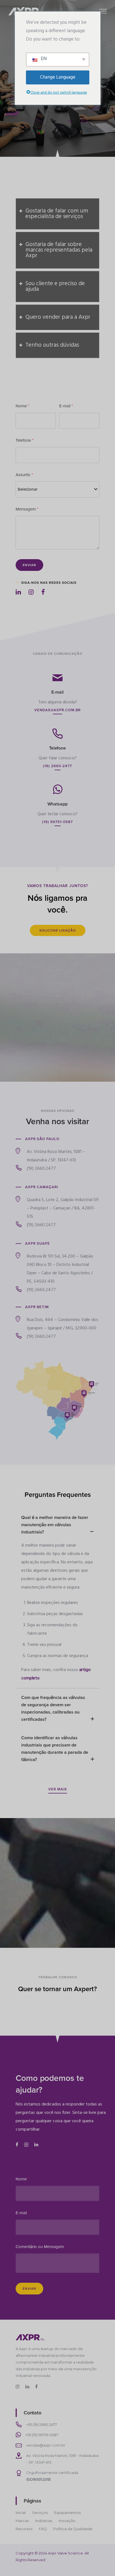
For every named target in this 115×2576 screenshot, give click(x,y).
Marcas (22, 2521)
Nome (22, 406)
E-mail (66, 406)
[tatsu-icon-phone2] (57, 733)
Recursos (24, 2529)
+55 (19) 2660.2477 (42, 2424)
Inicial (21, 2513)
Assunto (24, 475)
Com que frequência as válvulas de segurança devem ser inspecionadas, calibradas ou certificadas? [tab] (53, 1708)
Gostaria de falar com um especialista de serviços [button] (57, 214)
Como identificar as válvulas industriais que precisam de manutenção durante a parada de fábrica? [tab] (55, 1749)
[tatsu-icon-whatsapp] (57, 789)
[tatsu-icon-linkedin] (20, 592)
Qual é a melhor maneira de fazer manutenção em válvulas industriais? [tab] (55, 1525)
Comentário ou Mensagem (41, 2247)
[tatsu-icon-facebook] (43, 592)
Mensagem (27, 509)
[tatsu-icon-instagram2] (27, 2144)
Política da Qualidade (73, 2529)
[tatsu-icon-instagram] (33, 592)
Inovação (67, 2521)
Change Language (58, 77)
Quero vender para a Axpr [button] (58, 317)
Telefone (25, 440)
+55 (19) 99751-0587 (42, 2435)
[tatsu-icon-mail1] (57, 677)
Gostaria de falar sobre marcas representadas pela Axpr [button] (59, 250)
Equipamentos (67, 2513)
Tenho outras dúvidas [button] (52, 345)
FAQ (43, 2529)
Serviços (40, 2513)
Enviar (29, 565)
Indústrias (44, 2521)
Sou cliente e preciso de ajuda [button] (55, 286)
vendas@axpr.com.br (46, 2445)
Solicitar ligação (58, 930)
